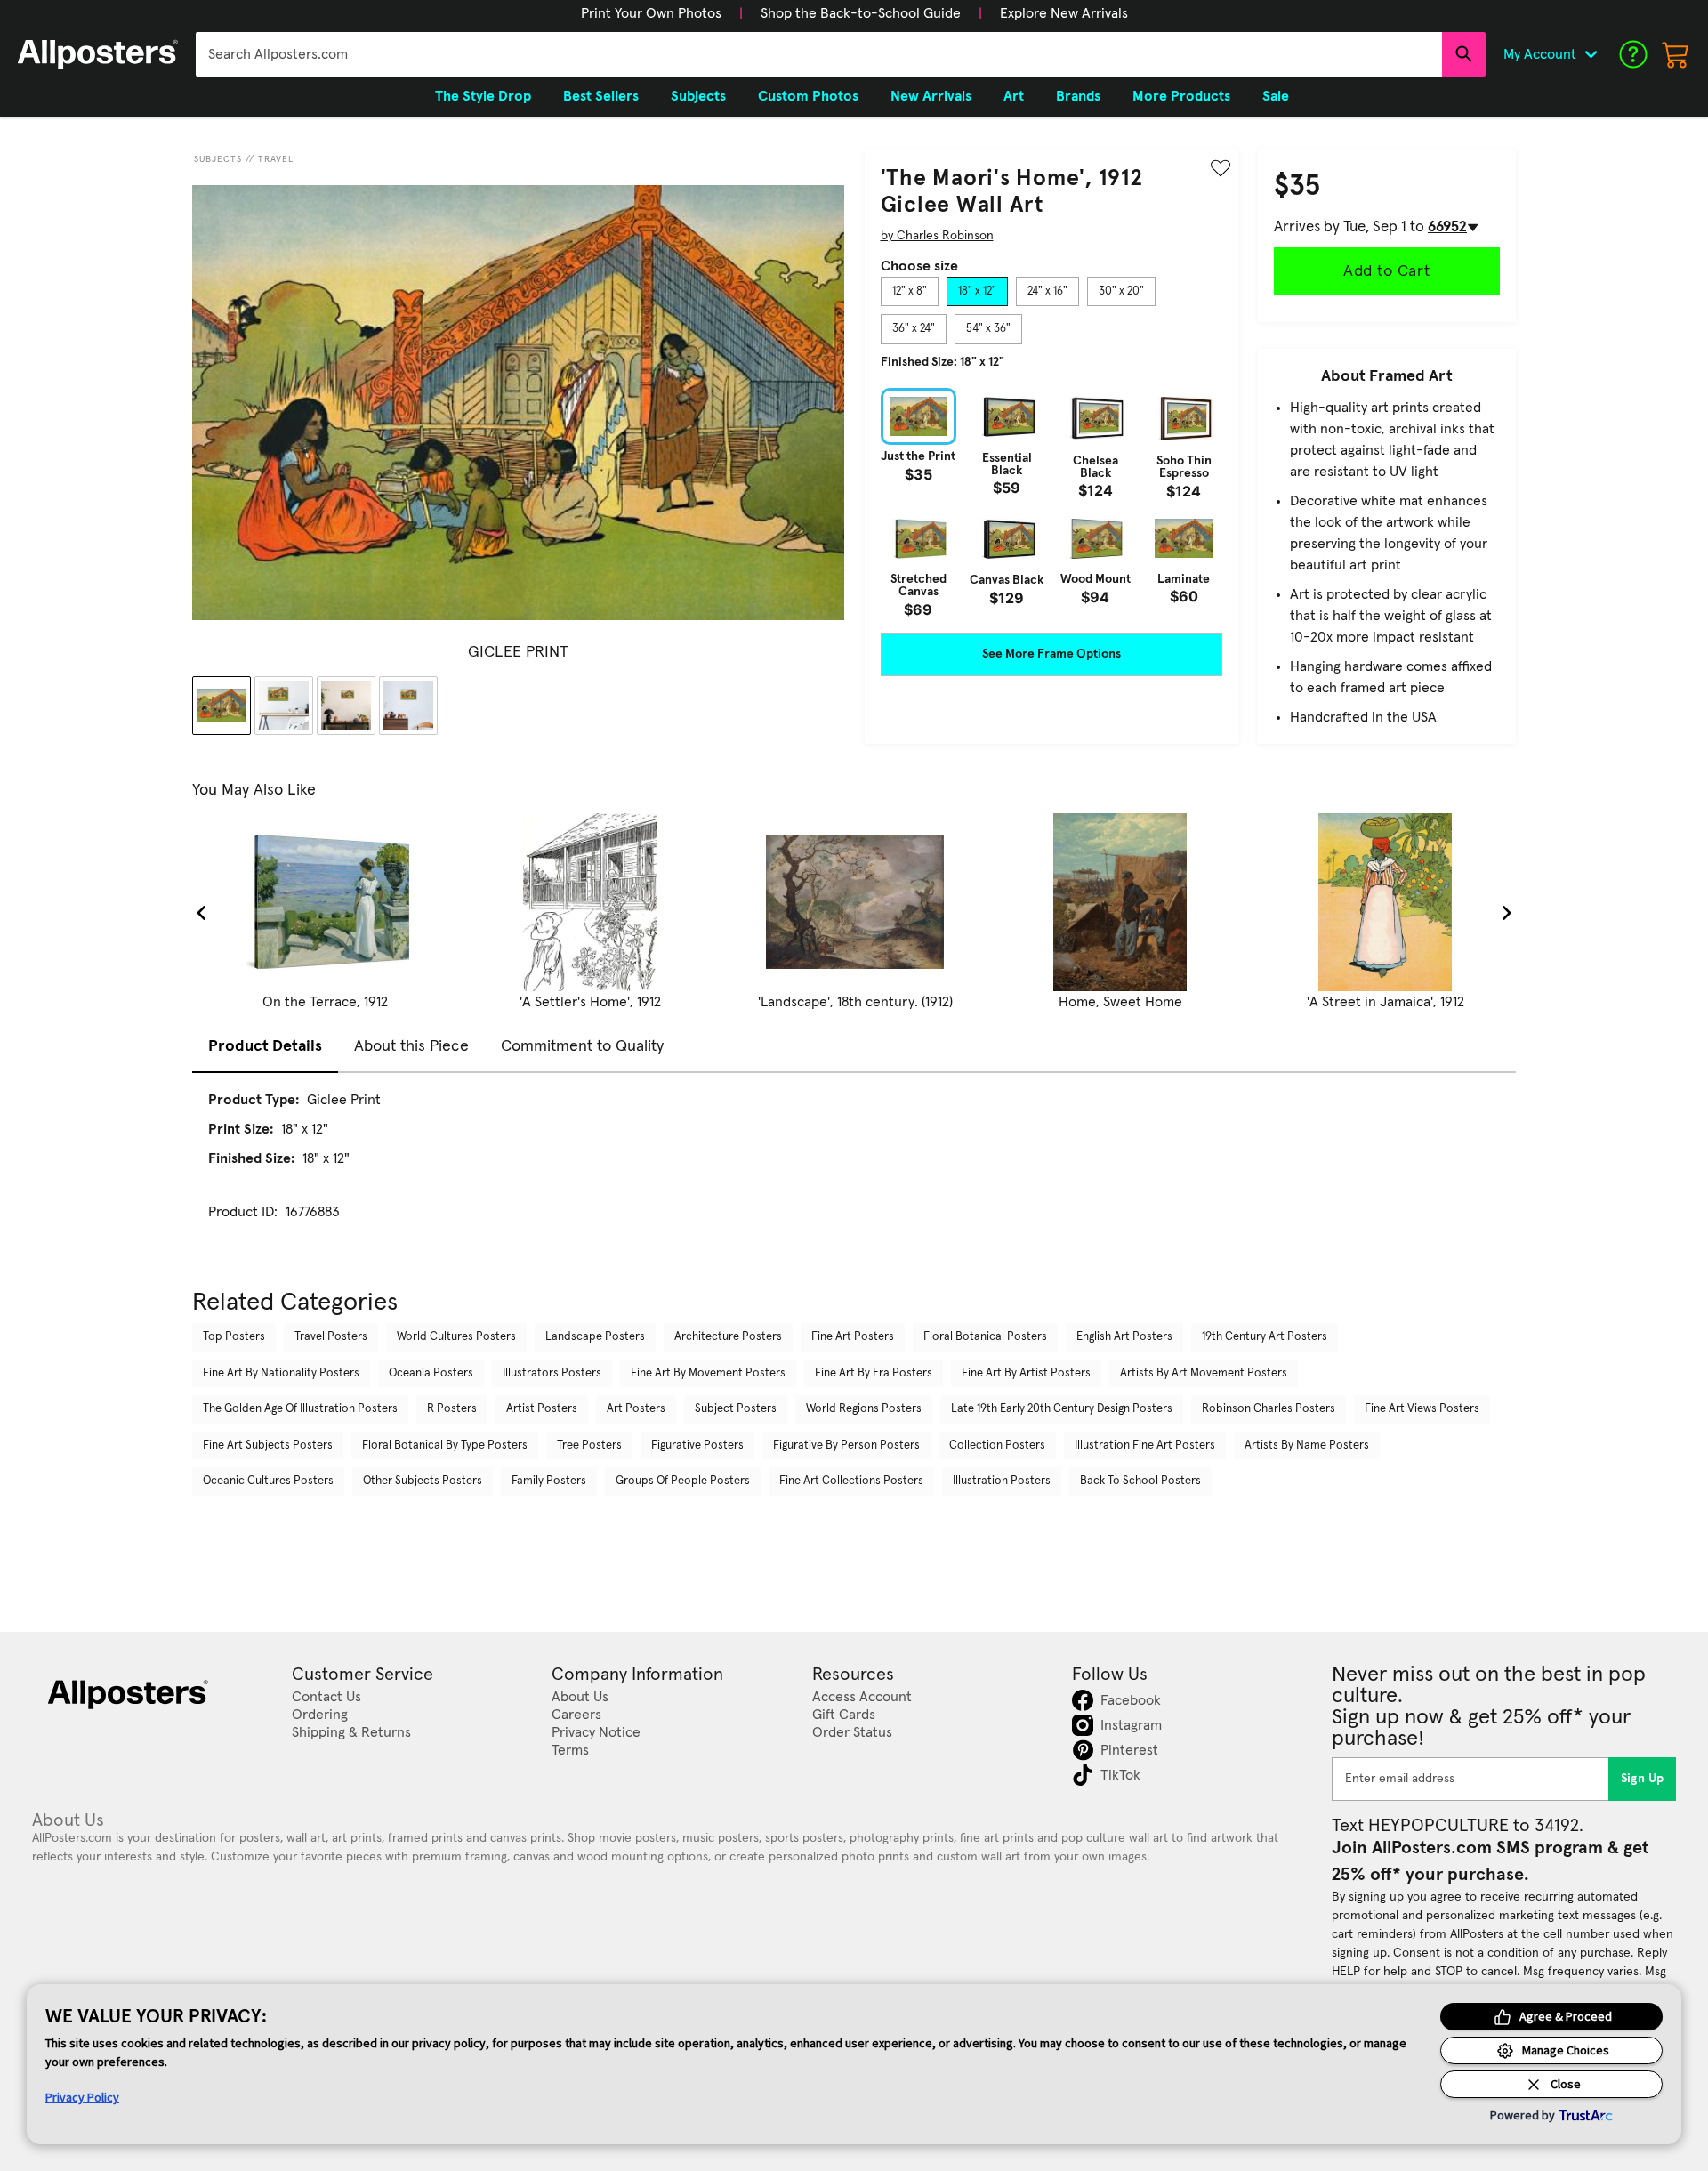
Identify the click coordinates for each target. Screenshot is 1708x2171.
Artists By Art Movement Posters (1204, 1373)
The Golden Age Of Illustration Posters (300, 1409)
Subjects (218, 159)
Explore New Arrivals (1064, 13)
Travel (276, 159)
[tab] (910, 292)
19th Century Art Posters (1265, 1337)
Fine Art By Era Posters (874, 1373)
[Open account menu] (1591, 54)
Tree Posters (589, 1445)
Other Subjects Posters (423, 1481)
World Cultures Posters (456, 1337)
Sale (1276, 96)
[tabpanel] (1051, 502)
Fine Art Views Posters (1422, 1409)
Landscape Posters (595, 1337)
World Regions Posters (864, 1409)
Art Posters (636, 1409)
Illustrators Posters (552, 1373)
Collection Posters (997, 1445)
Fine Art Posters (853, 1337)
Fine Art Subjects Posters (268, 1445)
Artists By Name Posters (1307, 1445)
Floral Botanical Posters (985, 1337)
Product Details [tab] (265, 1046)
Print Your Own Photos (651, 13)
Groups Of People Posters (683, 1481)
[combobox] (819, 54)
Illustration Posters (1002, 1481)
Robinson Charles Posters (1269, 1409)
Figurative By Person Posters (846, 1445)
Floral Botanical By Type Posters (445, 1445)
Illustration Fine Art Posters (1145, 1445)
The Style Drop (483, 96)
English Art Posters (1124, 1337)
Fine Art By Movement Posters (708, 1373)
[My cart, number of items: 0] (1676, 54)
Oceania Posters (431, 1373)
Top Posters (234, 1337)
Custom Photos (808, 96)
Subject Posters (736, 1409)
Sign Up (1643, 1779)
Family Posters (549, 1481)
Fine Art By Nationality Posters (281, 1373)
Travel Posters (331, 1337)
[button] (651, 13)
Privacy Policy (82, 2097)
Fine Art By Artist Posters (1026, 1373)
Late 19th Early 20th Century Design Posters (1062, 1409)
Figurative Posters (697, 1445)
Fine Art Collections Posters (851, 1481)
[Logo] (98, 54)
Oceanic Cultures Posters (268, 1481)
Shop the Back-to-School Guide (861, 13)
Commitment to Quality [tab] (582, 1046)
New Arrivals (931, 96)
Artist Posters (542, 1409)
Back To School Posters (1140, 1481)
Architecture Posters (728, 1337)
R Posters (452, 1409)
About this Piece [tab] (411, 1046)
